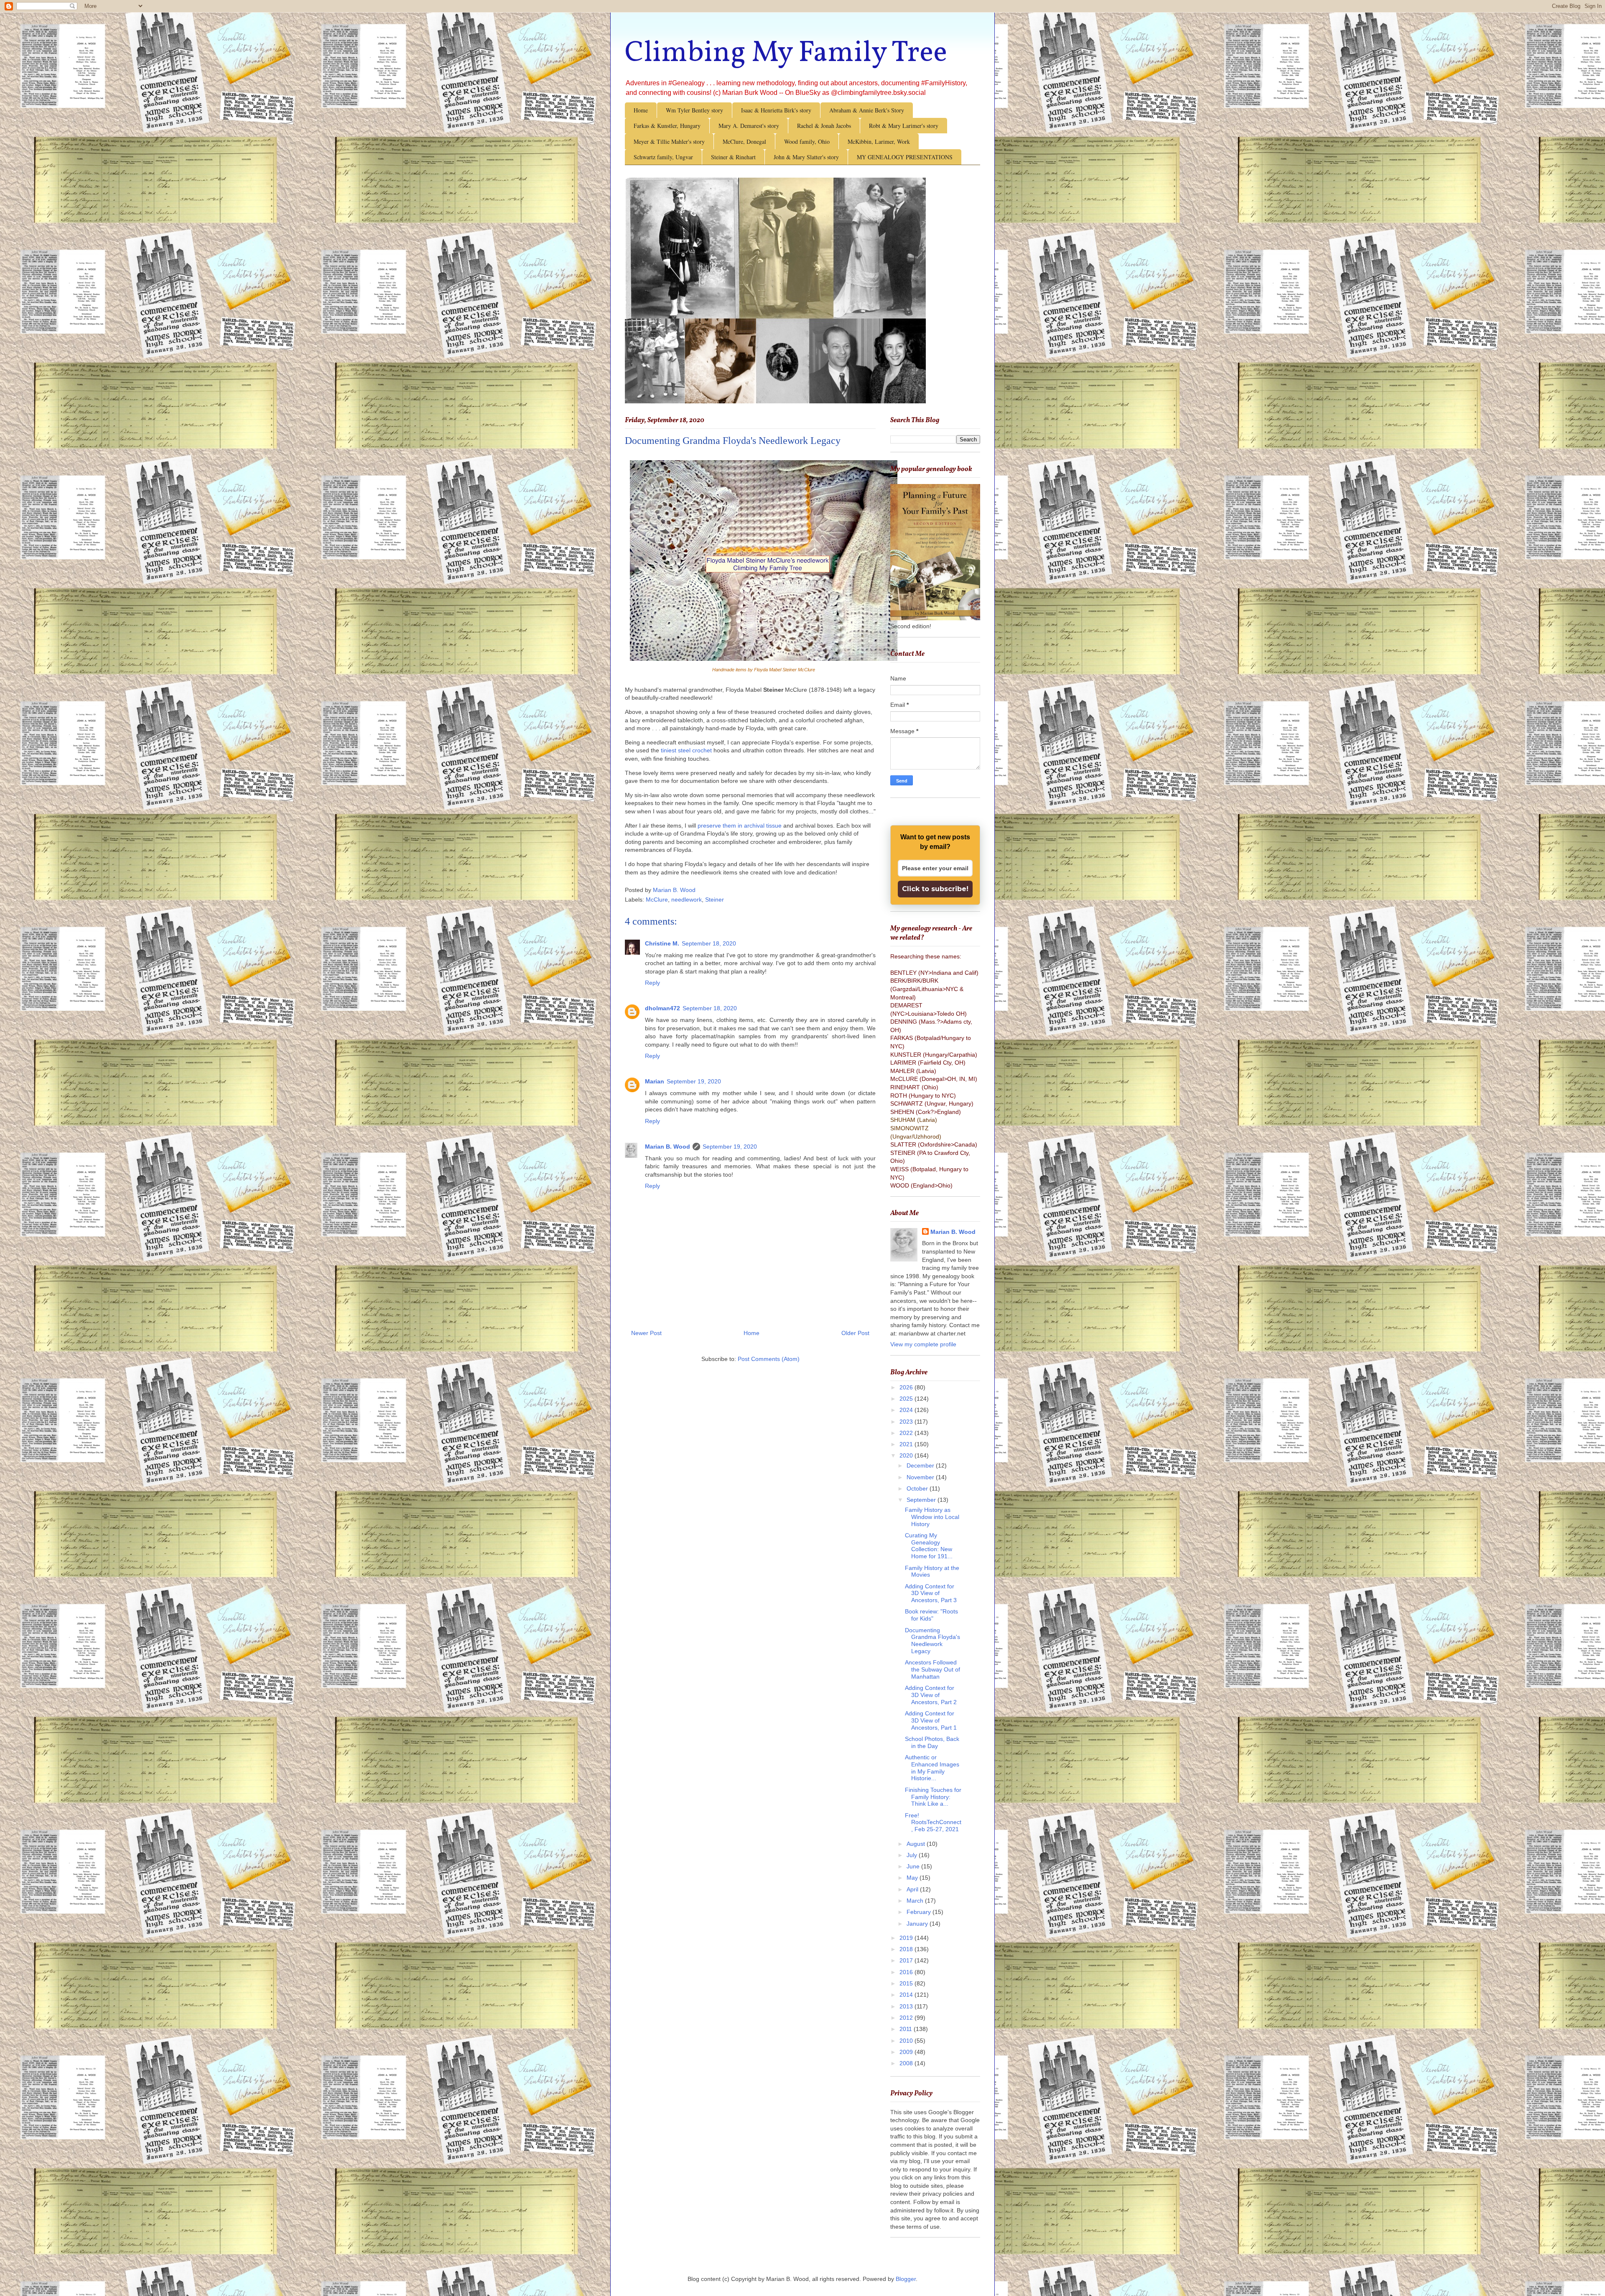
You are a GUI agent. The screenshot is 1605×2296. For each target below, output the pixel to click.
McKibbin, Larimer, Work (879, 141)
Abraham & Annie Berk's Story (867, 110)
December (921, 1465)
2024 (907, 1410)
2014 (907, 1995)
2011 (907, 2029)
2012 (907, 2018)
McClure (657, 900)
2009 (907, 2052)
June (914, 1866)
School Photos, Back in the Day (932, 1742)
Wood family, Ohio (807, 141)
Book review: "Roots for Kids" (931, 1615)
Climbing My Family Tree (786, 54)
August (917, 1844)
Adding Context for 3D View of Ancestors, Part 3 (931, 1593)
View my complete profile (923, 1344)
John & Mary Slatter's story (806, 157)
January (918, 1924)
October (918, 1488)
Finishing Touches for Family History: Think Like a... (933, 1797)
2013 (907, 2006)
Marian (655, 1081)
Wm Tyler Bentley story (694, 110)
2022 (907, 1433)
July (913, 1855)
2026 (907, 1387)
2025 (907, 1399)
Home (641, 110)
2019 (907, 1938)
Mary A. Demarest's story (749, 126)
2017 (907, 1960)
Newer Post (646, 1333)
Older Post (855, 1333)
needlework (687, 900)
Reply (652, 983)
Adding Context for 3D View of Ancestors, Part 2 (931, 1695)
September (922, 1500)
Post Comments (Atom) (769, 1359)
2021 (907, 1444)
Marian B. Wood (667, 1147)
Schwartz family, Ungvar (663, 157)
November (921, 1477)
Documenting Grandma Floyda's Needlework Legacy (932, 1641)
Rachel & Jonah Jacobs (824, 126)
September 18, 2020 (709, 943)
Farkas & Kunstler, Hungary (667, 126)
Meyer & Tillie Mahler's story (669, 141)
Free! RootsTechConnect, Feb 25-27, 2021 (933, 1822)
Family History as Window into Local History (932, 1517)
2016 (907, 1972)
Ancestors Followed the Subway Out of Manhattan (932, 1669)
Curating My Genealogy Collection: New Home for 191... (929, 1546)
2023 (907, 1422)
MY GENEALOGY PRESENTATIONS (905, 157)
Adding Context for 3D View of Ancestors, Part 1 (931, 1720)
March (916, 1901)
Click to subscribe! (935, 889)
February (920, 1912)
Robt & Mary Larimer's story (904, 126)
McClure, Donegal (744, 141)
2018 (907, 1949)
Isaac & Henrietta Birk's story (776, 110)
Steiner (715, 900)
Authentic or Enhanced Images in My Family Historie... (932, 1768)
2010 (907, 2041)
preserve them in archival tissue (740, 826)
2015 (907, 1983)
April (913, 1889)
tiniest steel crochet (685, 750)
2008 (907, 2063)
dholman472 (662, 1008)
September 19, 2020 (694, 1081)
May (913, 1878)
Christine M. (662, 943)
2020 (907, 1455)
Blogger (906, 2279)
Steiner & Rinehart (733, 157)
